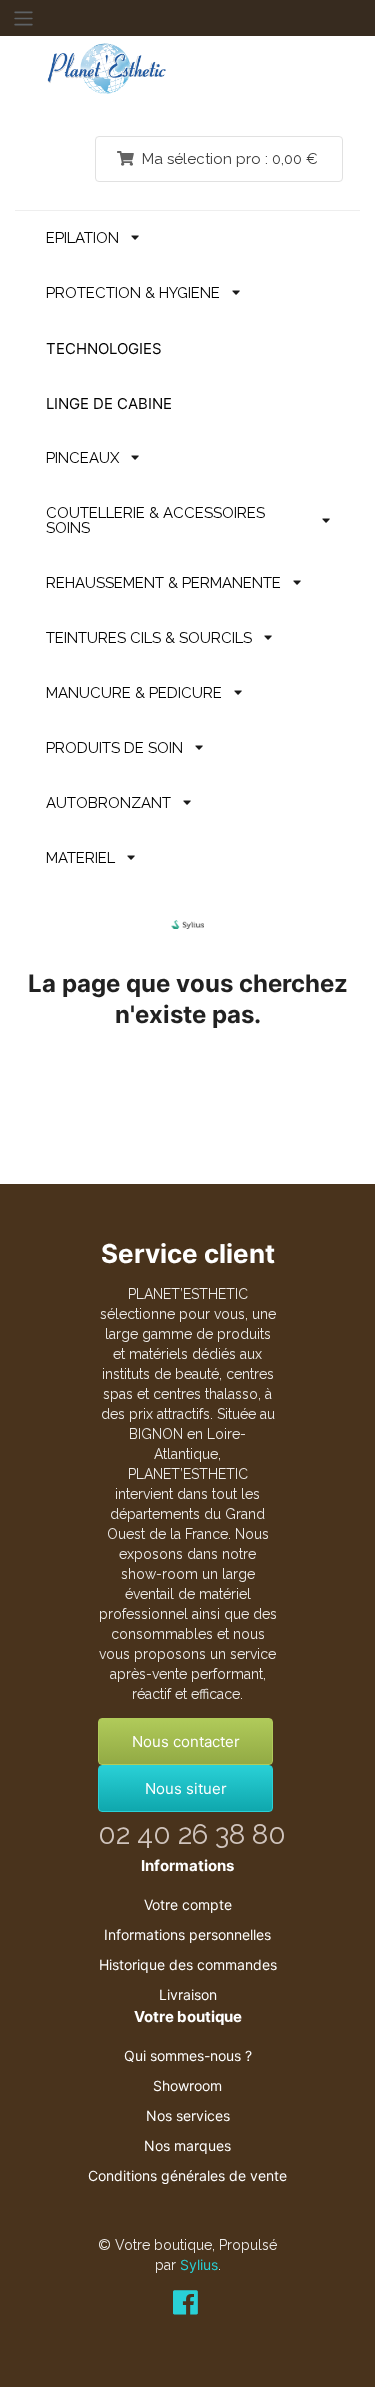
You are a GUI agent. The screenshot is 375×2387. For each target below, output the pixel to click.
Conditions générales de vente (187, 2175)
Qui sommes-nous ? (188, 2055)
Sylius (199, 2264)
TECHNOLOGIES (104, 348)
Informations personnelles (187, 1934)
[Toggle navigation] (23, 18)
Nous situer (186, 1788)
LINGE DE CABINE (109, 403)
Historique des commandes (188, 1964)
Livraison (188, 1994)
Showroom (187, 2085)
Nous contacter (186, 1741)
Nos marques (187, 2145)
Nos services (188, 2115)
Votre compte (188, 1904)
